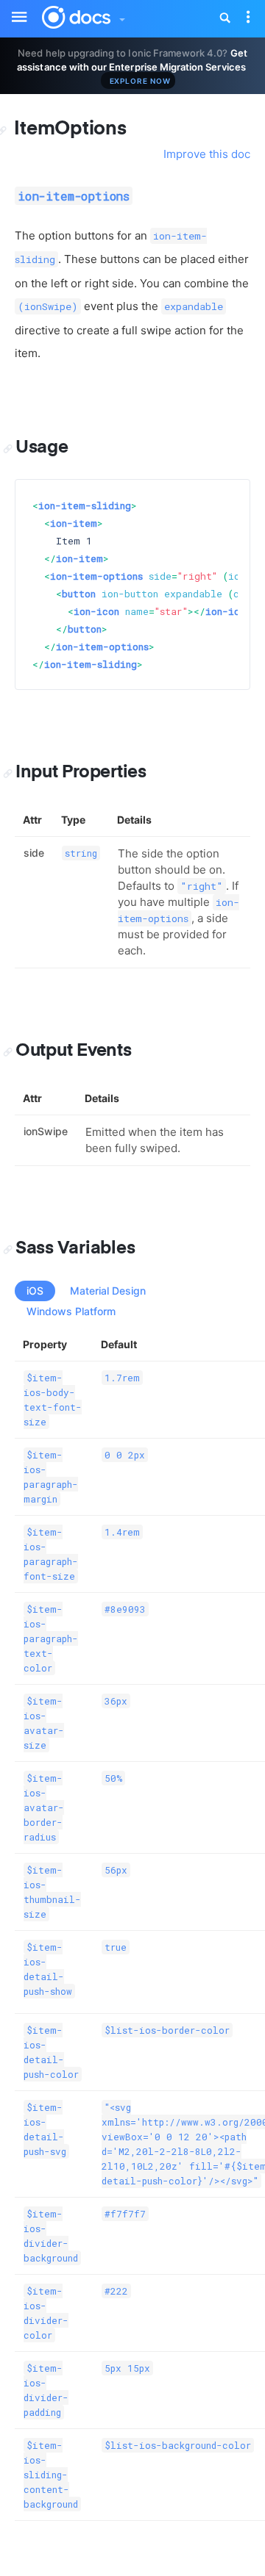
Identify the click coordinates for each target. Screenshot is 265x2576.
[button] (121, 16)
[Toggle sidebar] (12, 8)
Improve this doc (207, 154)
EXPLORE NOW (140, 81)
